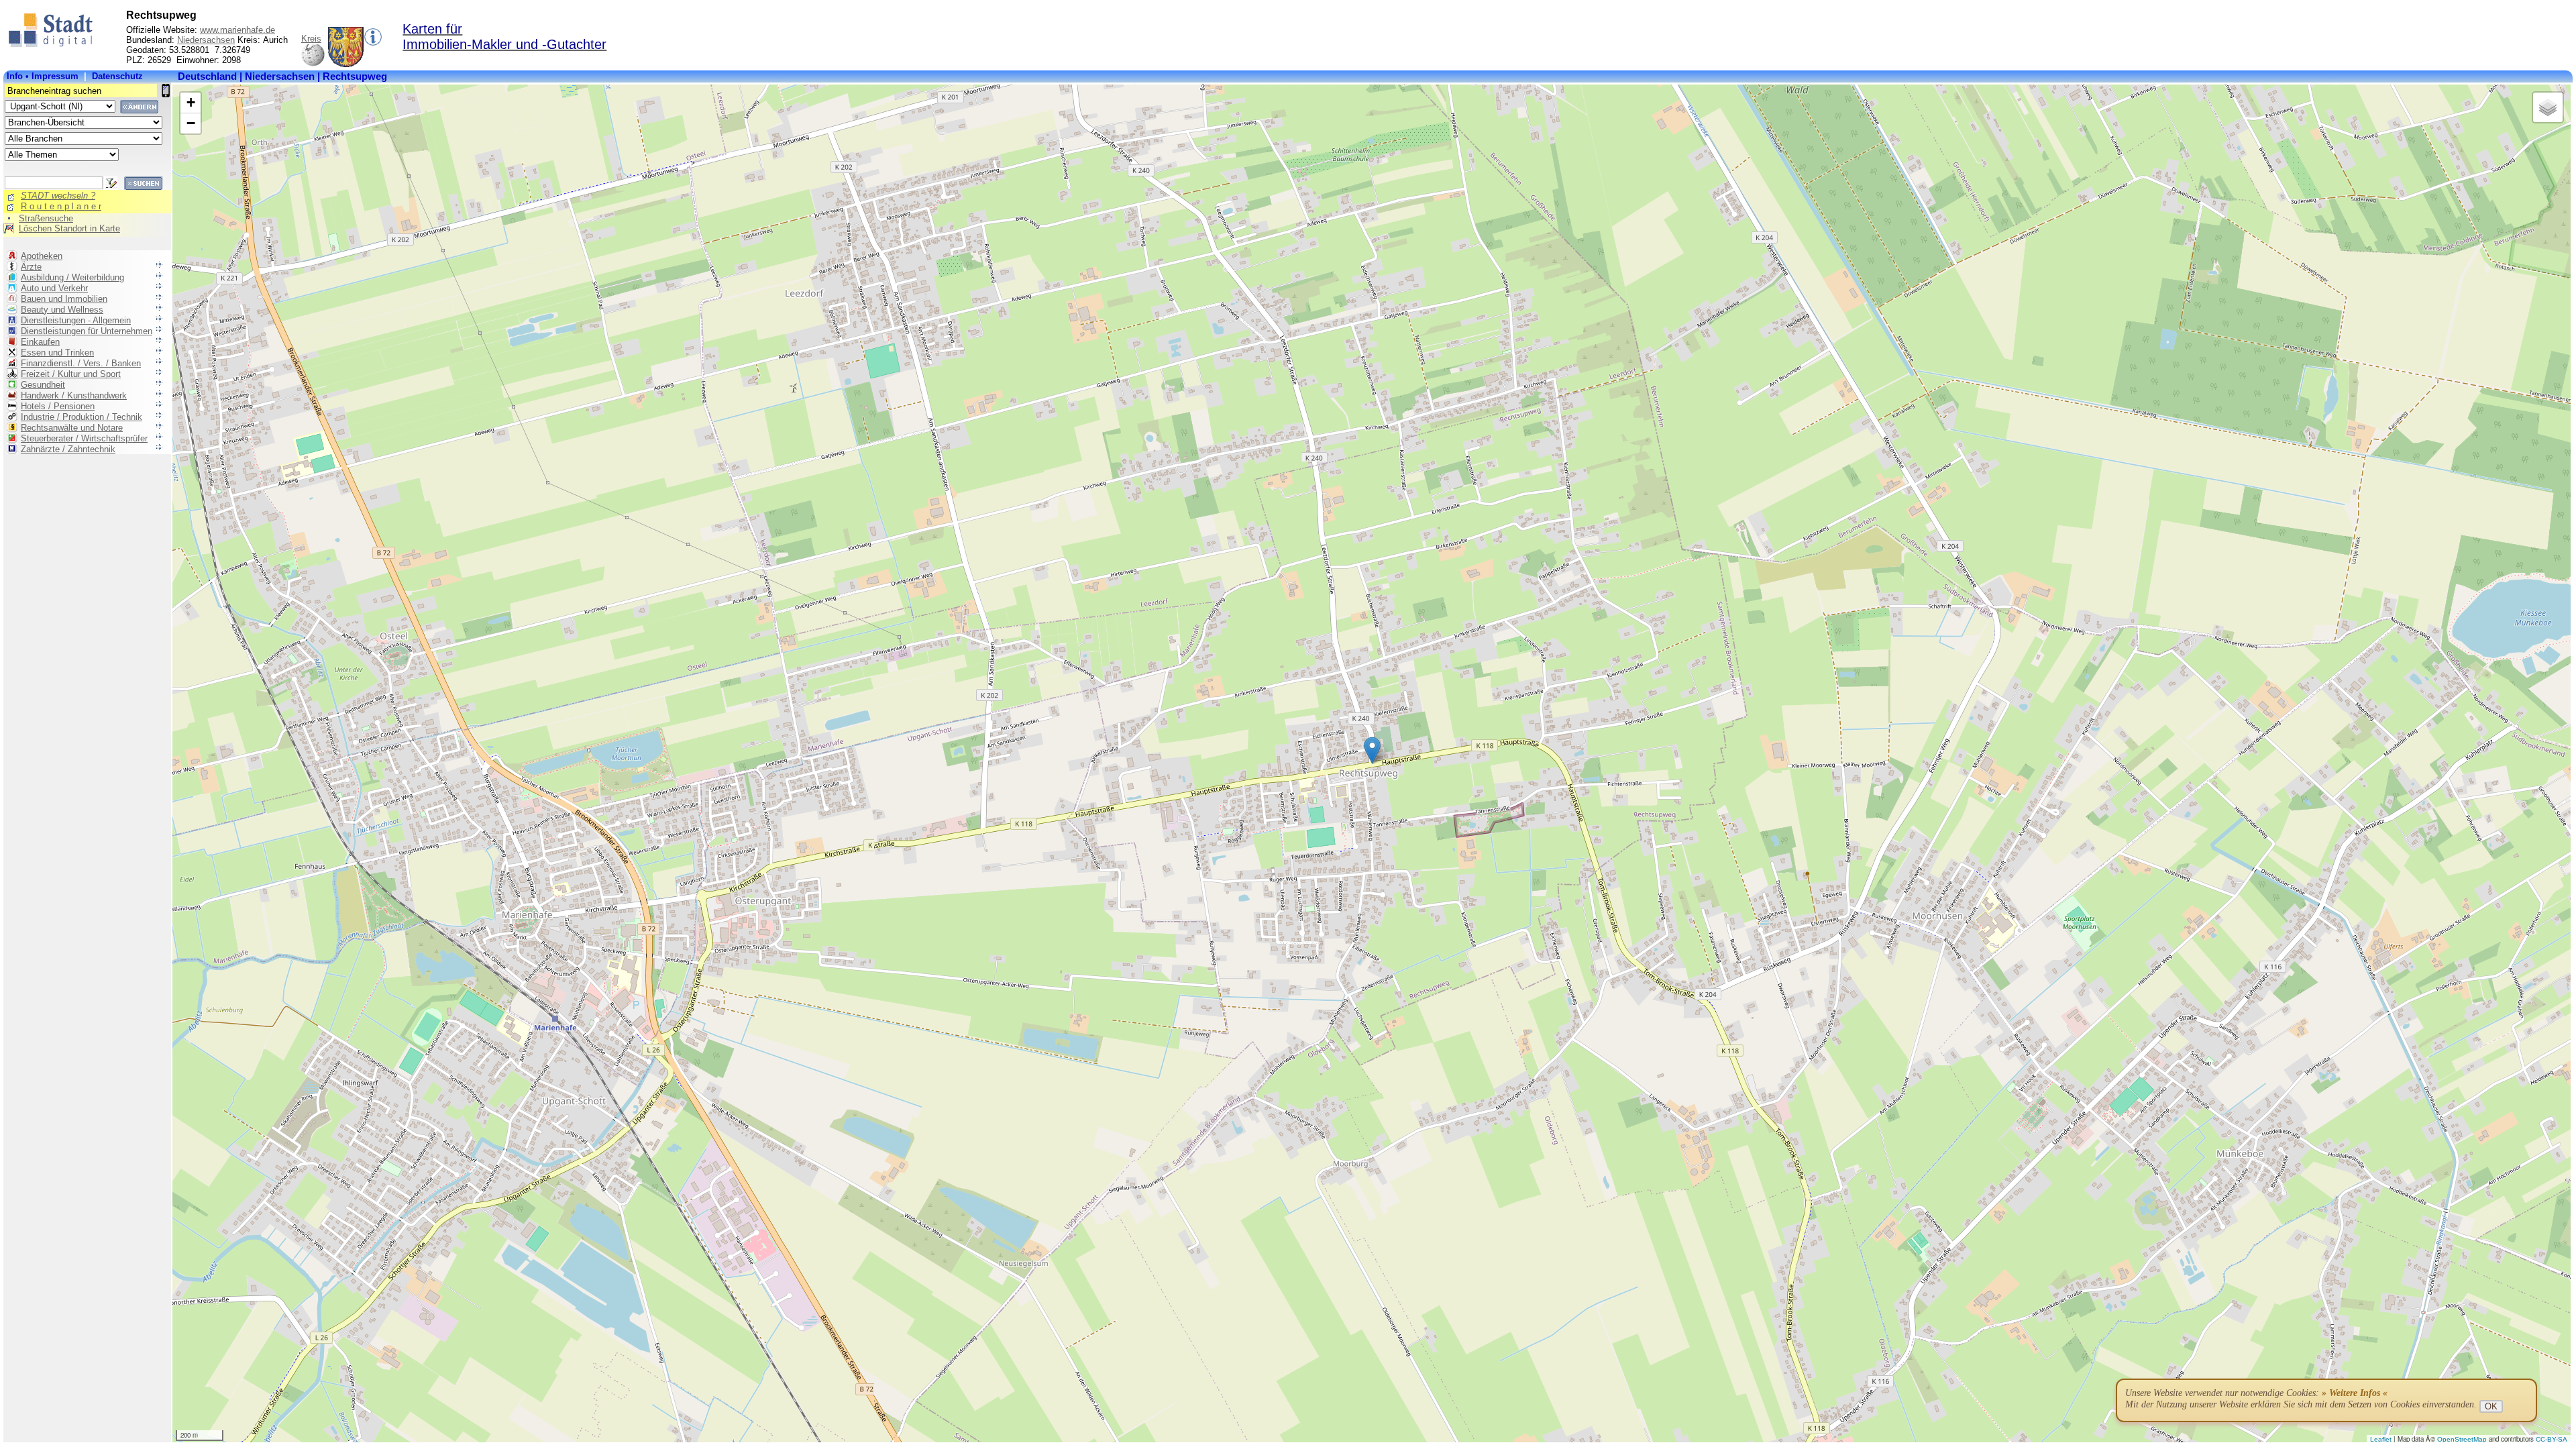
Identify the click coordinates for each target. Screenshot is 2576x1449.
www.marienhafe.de (237, 30)
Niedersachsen (206, 40)
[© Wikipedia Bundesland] (313, 64)
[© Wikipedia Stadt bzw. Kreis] (346, 64)
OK (2491, 1406)
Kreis (311, 39)
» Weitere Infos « (2355, 1393)
